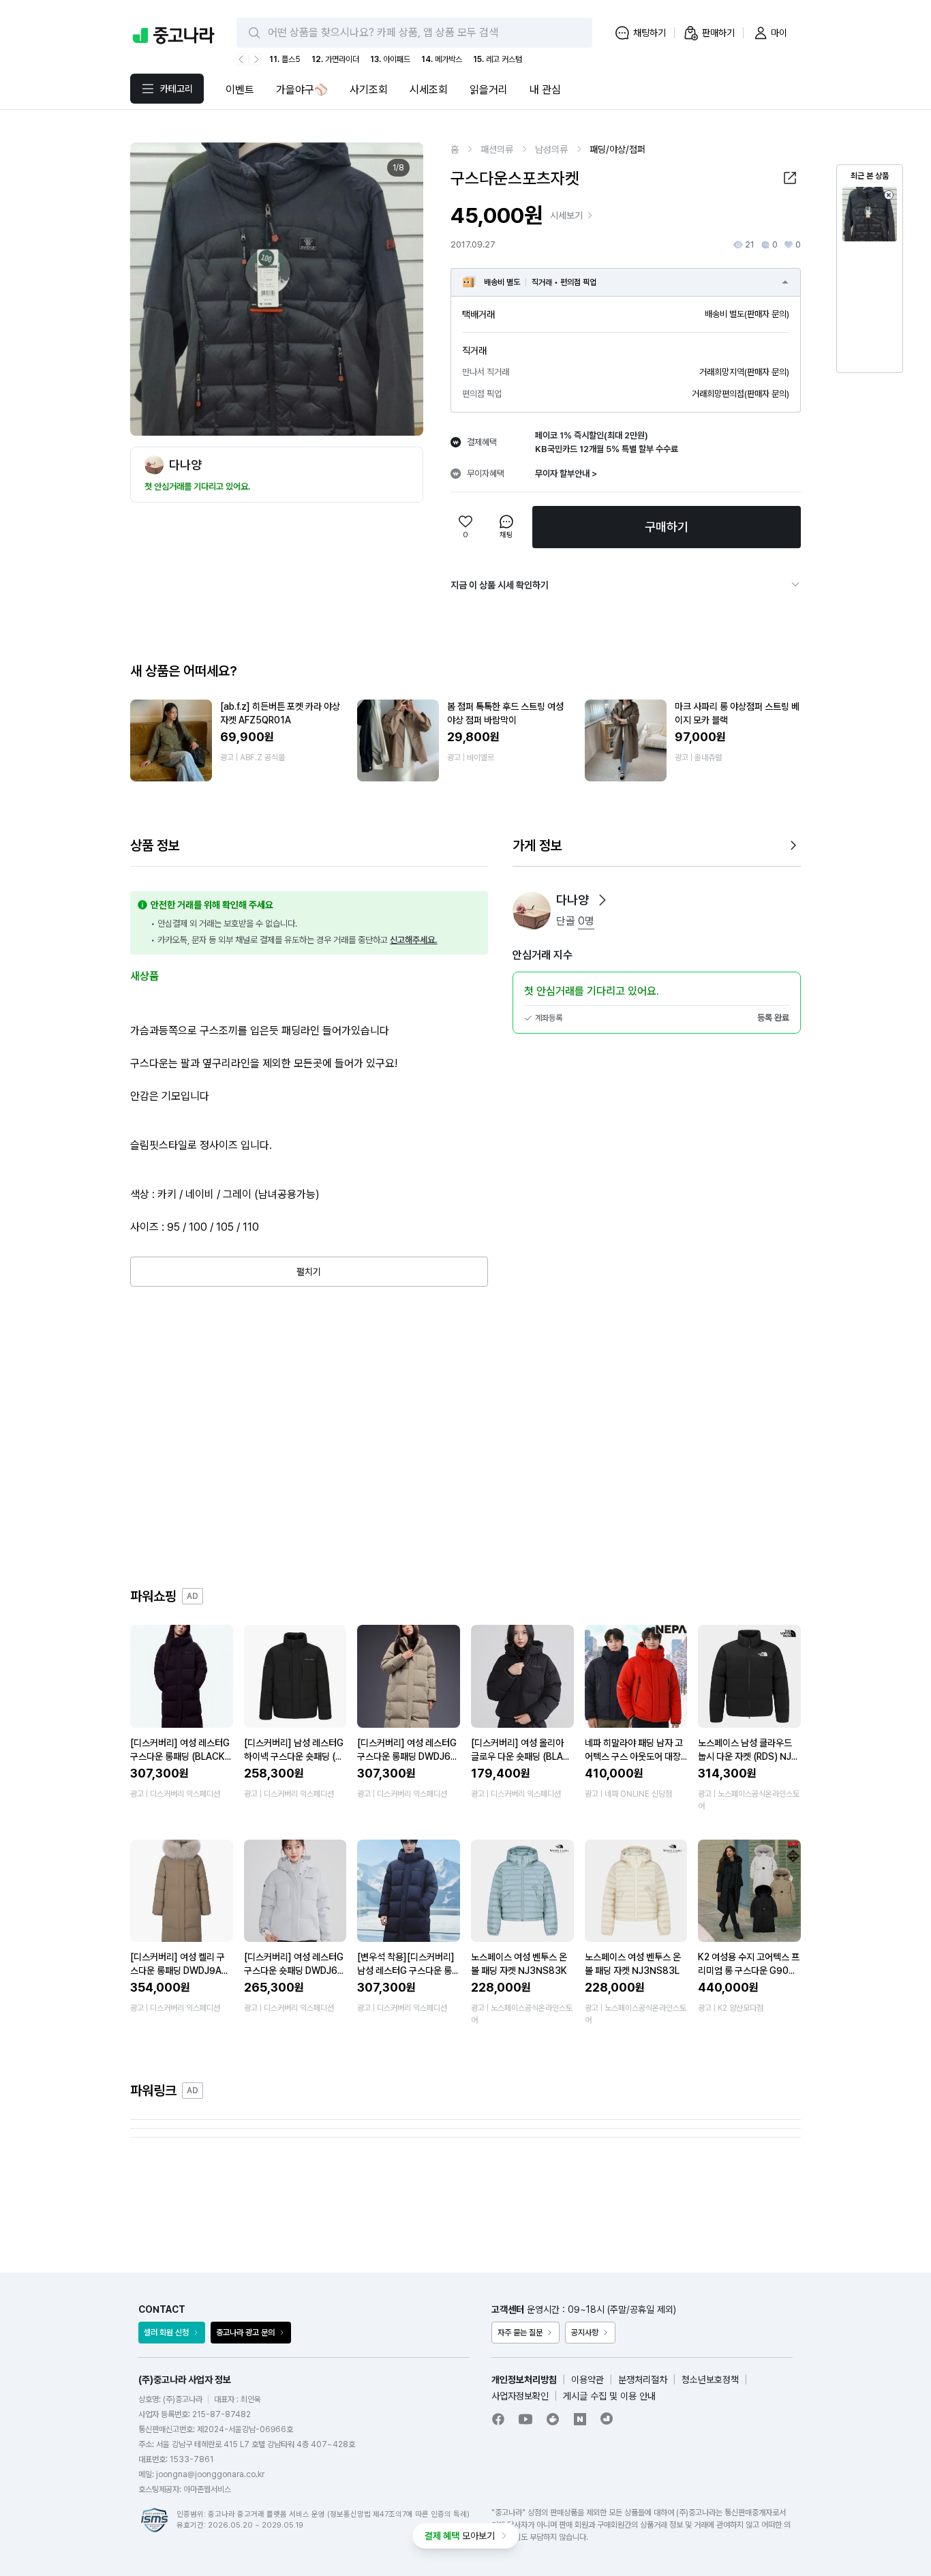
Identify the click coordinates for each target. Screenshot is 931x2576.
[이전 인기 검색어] (243, 59)
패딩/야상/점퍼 (617, 149)
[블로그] (580, 2419)
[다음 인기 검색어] (255, 59)
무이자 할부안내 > (566, 474)
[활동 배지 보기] (602, 900)
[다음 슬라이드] (398, 289)
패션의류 (497, 149)
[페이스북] (498, 2419)
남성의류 (551, 149)
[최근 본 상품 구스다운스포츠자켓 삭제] (889, 195)
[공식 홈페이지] (607, 2418)
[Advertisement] (465, 1437)
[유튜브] (525, 2419)
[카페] (553, 2419)
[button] (790, 178)
